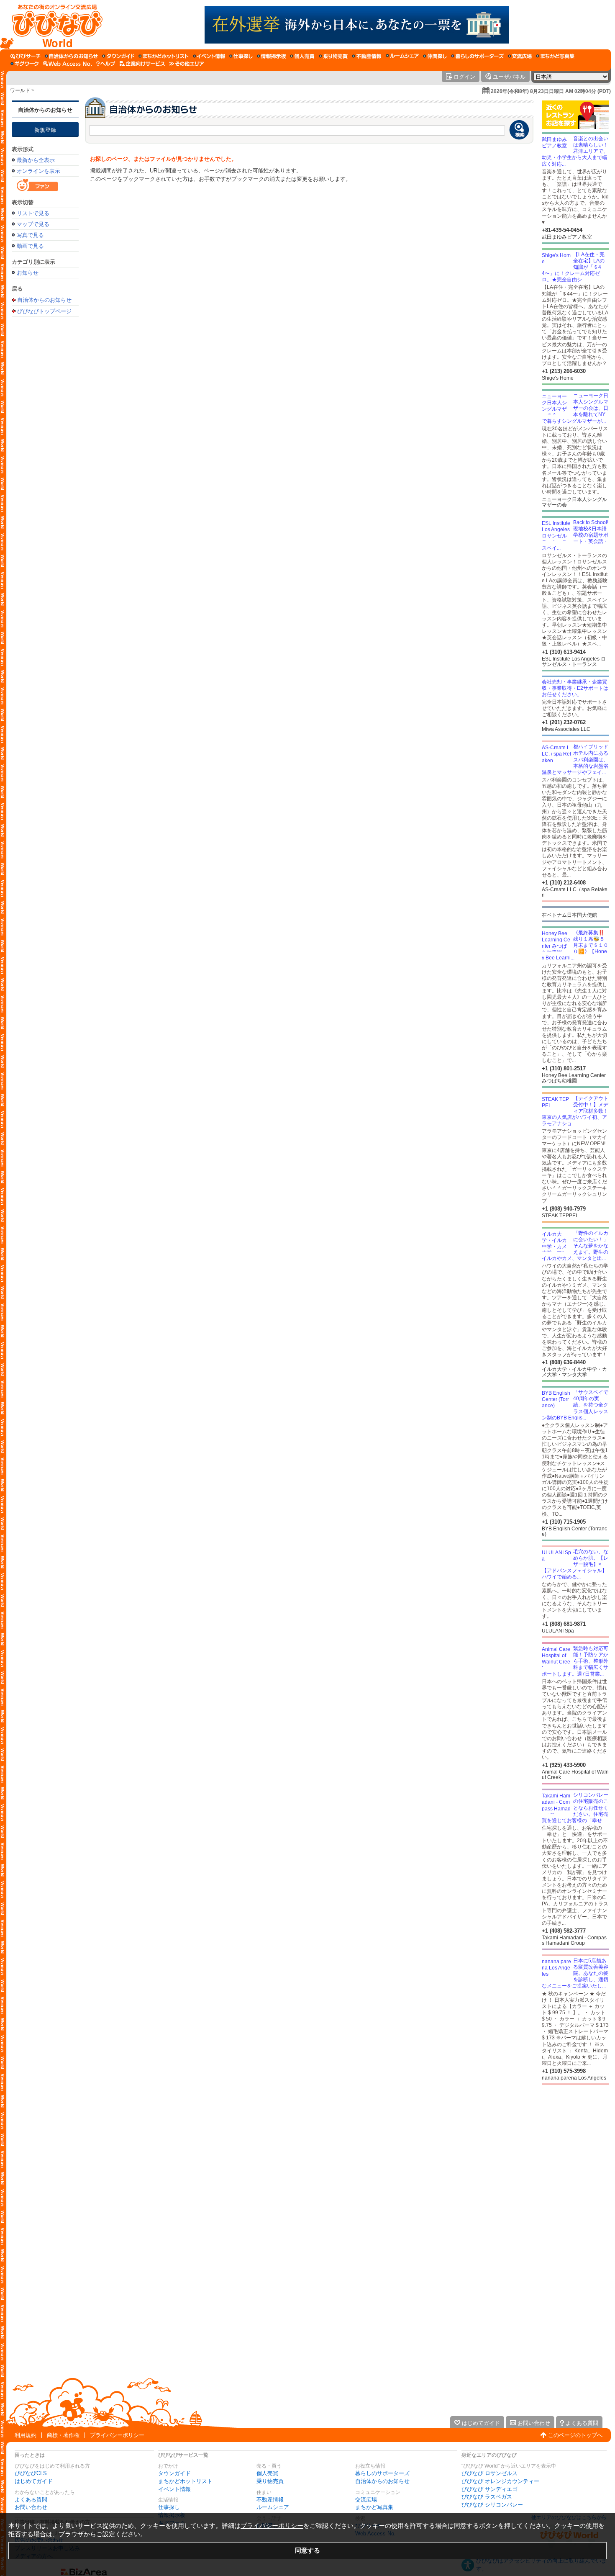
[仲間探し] (435, 56)
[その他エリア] (186, 64)
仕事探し (169, 2507)
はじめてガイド (34, 2481)
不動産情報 (270, 2500)
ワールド (20, 90)
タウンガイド (174, 2473)
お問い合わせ (31, 2507)
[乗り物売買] (333, 56)
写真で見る (30, 235)
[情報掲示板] (271, 56)
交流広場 (366, 2500)
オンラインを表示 (38, 171)
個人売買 (267, 2473)
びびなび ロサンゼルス (489, 2473)
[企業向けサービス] (142, 64)
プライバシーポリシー (117, 2435)
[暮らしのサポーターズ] (477, 56)
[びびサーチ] (26, 56)
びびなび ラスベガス (487, 2497)
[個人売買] (302, 56)
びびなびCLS (31, 2473)
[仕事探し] (241, 56)
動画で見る (30, 246)
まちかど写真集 (374, 2507)
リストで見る (33, 213)
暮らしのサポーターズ (382, 2473)
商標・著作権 (63, 2435)
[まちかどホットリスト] (164, 56)
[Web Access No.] (68, 64)
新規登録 (45, 130)
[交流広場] (520, 56)
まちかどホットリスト (185, 2481)
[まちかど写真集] (555, 56)
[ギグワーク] (25, 64)
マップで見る (33, 224)
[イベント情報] (209, 56)
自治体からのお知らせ (45, 110)
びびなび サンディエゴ (489, 2489)
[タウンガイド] (118, 56)
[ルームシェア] (402, 56)
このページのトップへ (575, 2435)
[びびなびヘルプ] (106, 64)
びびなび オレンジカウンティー (500, 2481)
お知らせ (28, 273)
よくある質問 (31, 2500)
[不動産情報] (367, 56)
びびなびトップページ (44, 311)
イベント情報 (174, 2489)
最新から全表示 (36, 160)
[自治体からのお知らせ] (71, 56)
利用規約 (26, 2435)
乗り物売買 (270, 2481)
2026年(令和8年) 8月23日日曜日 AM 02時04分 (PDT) (551, 91)
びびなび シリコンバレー (492, 2505)
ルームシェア (273, 2507)
